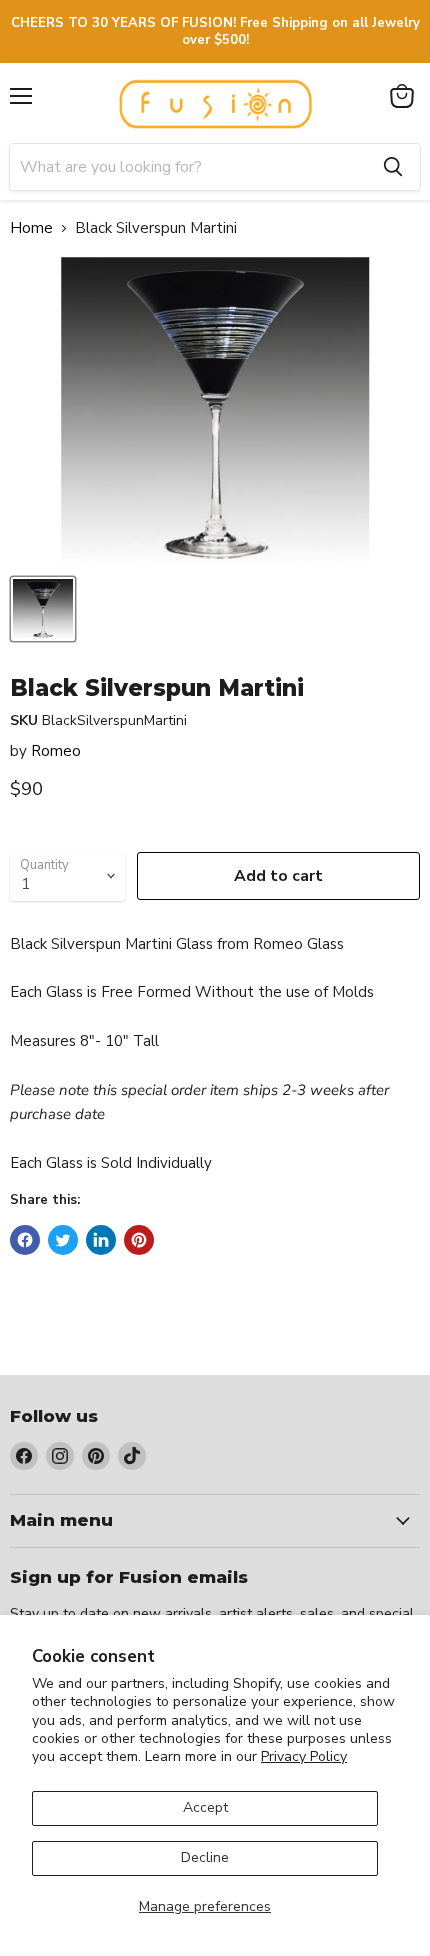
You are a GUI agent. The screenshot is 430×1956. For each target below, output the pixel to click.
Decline (205, 1857)
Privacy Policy (304, 1756)
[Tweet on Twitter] (63, 1240)
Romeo (56, 751)
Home (31, 228)
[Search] (393, 167)
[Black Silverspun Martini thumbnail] (43, 609)
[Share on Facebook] (25, 1240)
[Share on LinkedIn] (101, 1240)
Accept (205, 1807)
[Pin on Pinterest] (139, 1240)
